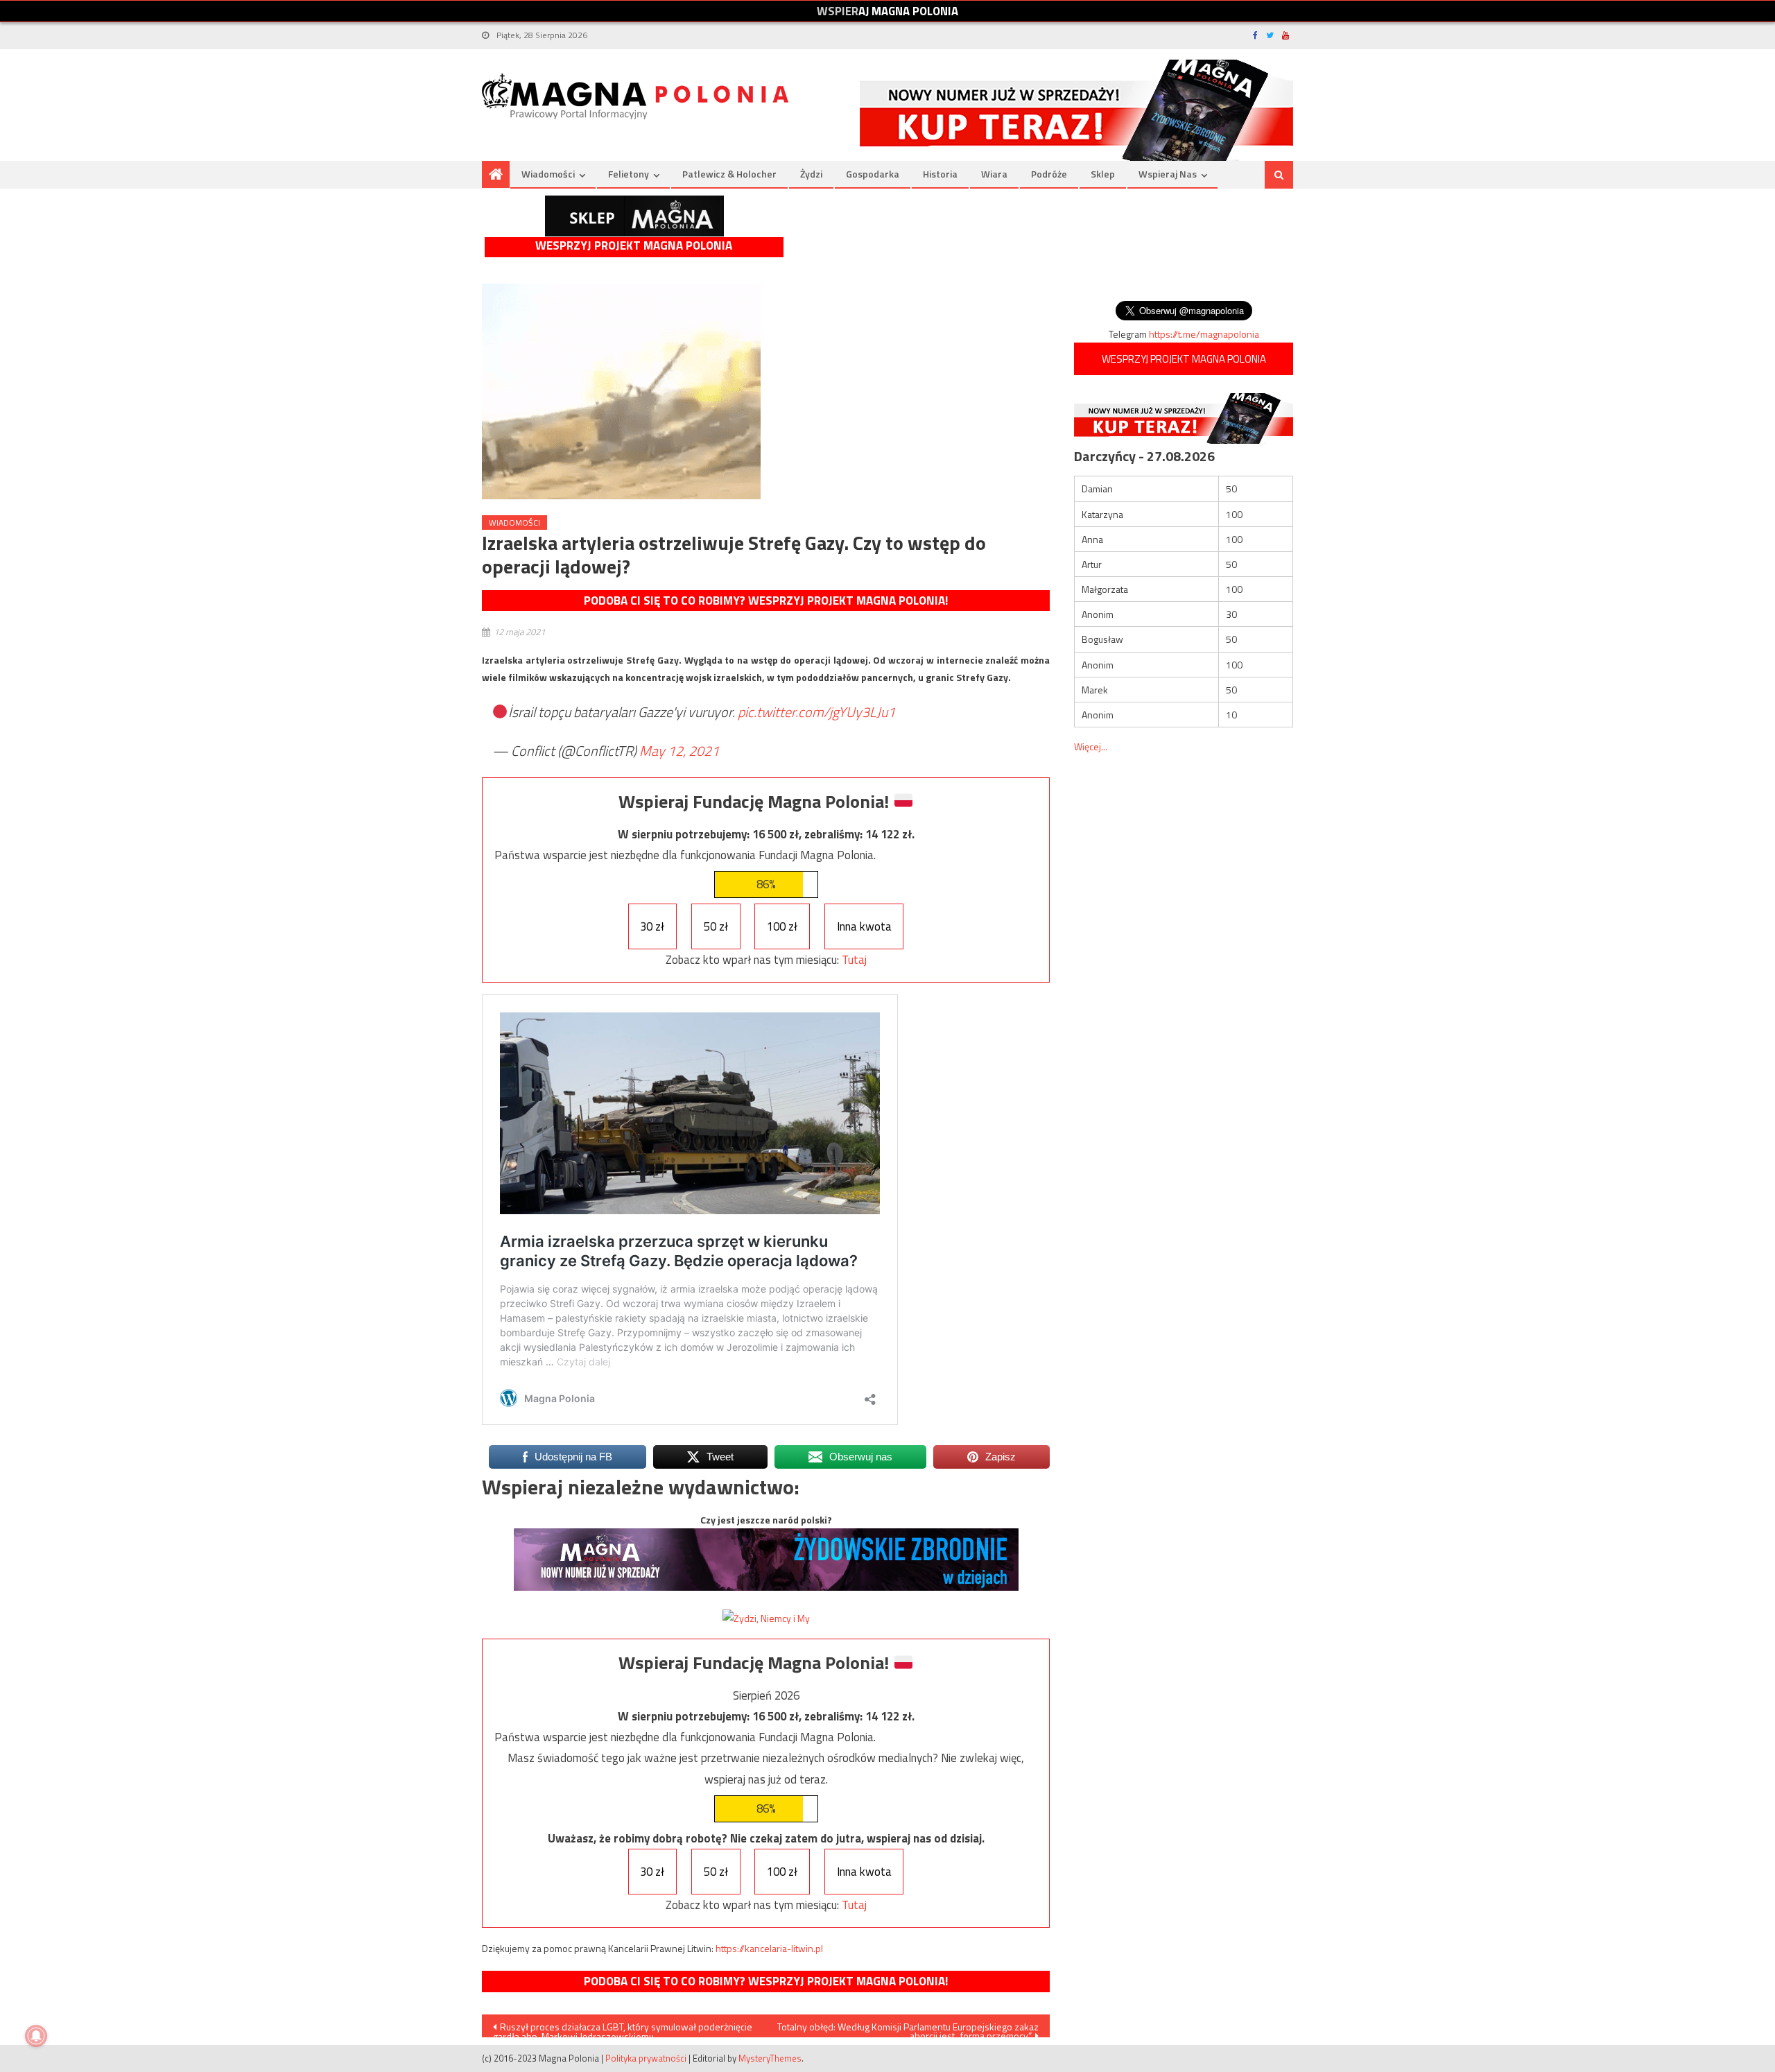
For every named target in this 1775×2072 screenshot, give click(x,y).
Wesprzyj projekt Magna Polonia (634, 246)
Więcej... (1091, 746)
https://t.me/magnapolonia (1204, 334)
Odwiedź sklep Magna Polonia (634, 216)
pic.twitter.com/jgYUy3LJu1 (816, 712)
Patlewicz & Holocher (729, 174)
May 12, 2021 (679, 751)
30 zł (652, 926)
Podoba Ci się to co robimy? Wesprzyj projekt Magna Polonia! (766, 601)
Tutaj (854, 960)
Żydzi (811, 174)
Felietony (629, 174)
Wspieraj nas (1168, 174)
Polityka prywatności (646, 2058)
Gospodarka (873, 174)
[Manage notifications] (36, 2036)
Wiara (994, 174)
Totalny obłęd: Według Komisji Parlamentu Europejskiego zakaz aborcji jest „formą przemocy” (908, 2028)
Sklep (1103, 174)
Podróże (1049, 174)
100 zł (782, 926)
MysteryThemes (770, 2058)
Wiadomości (548, 174)
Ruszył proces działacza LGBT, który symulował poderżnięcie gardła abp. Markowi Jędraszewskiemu (623, 2028)
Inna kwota (864, 926)
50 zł (716, 926)
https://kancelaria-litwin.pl (769, 1948)
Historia (940, 174)
